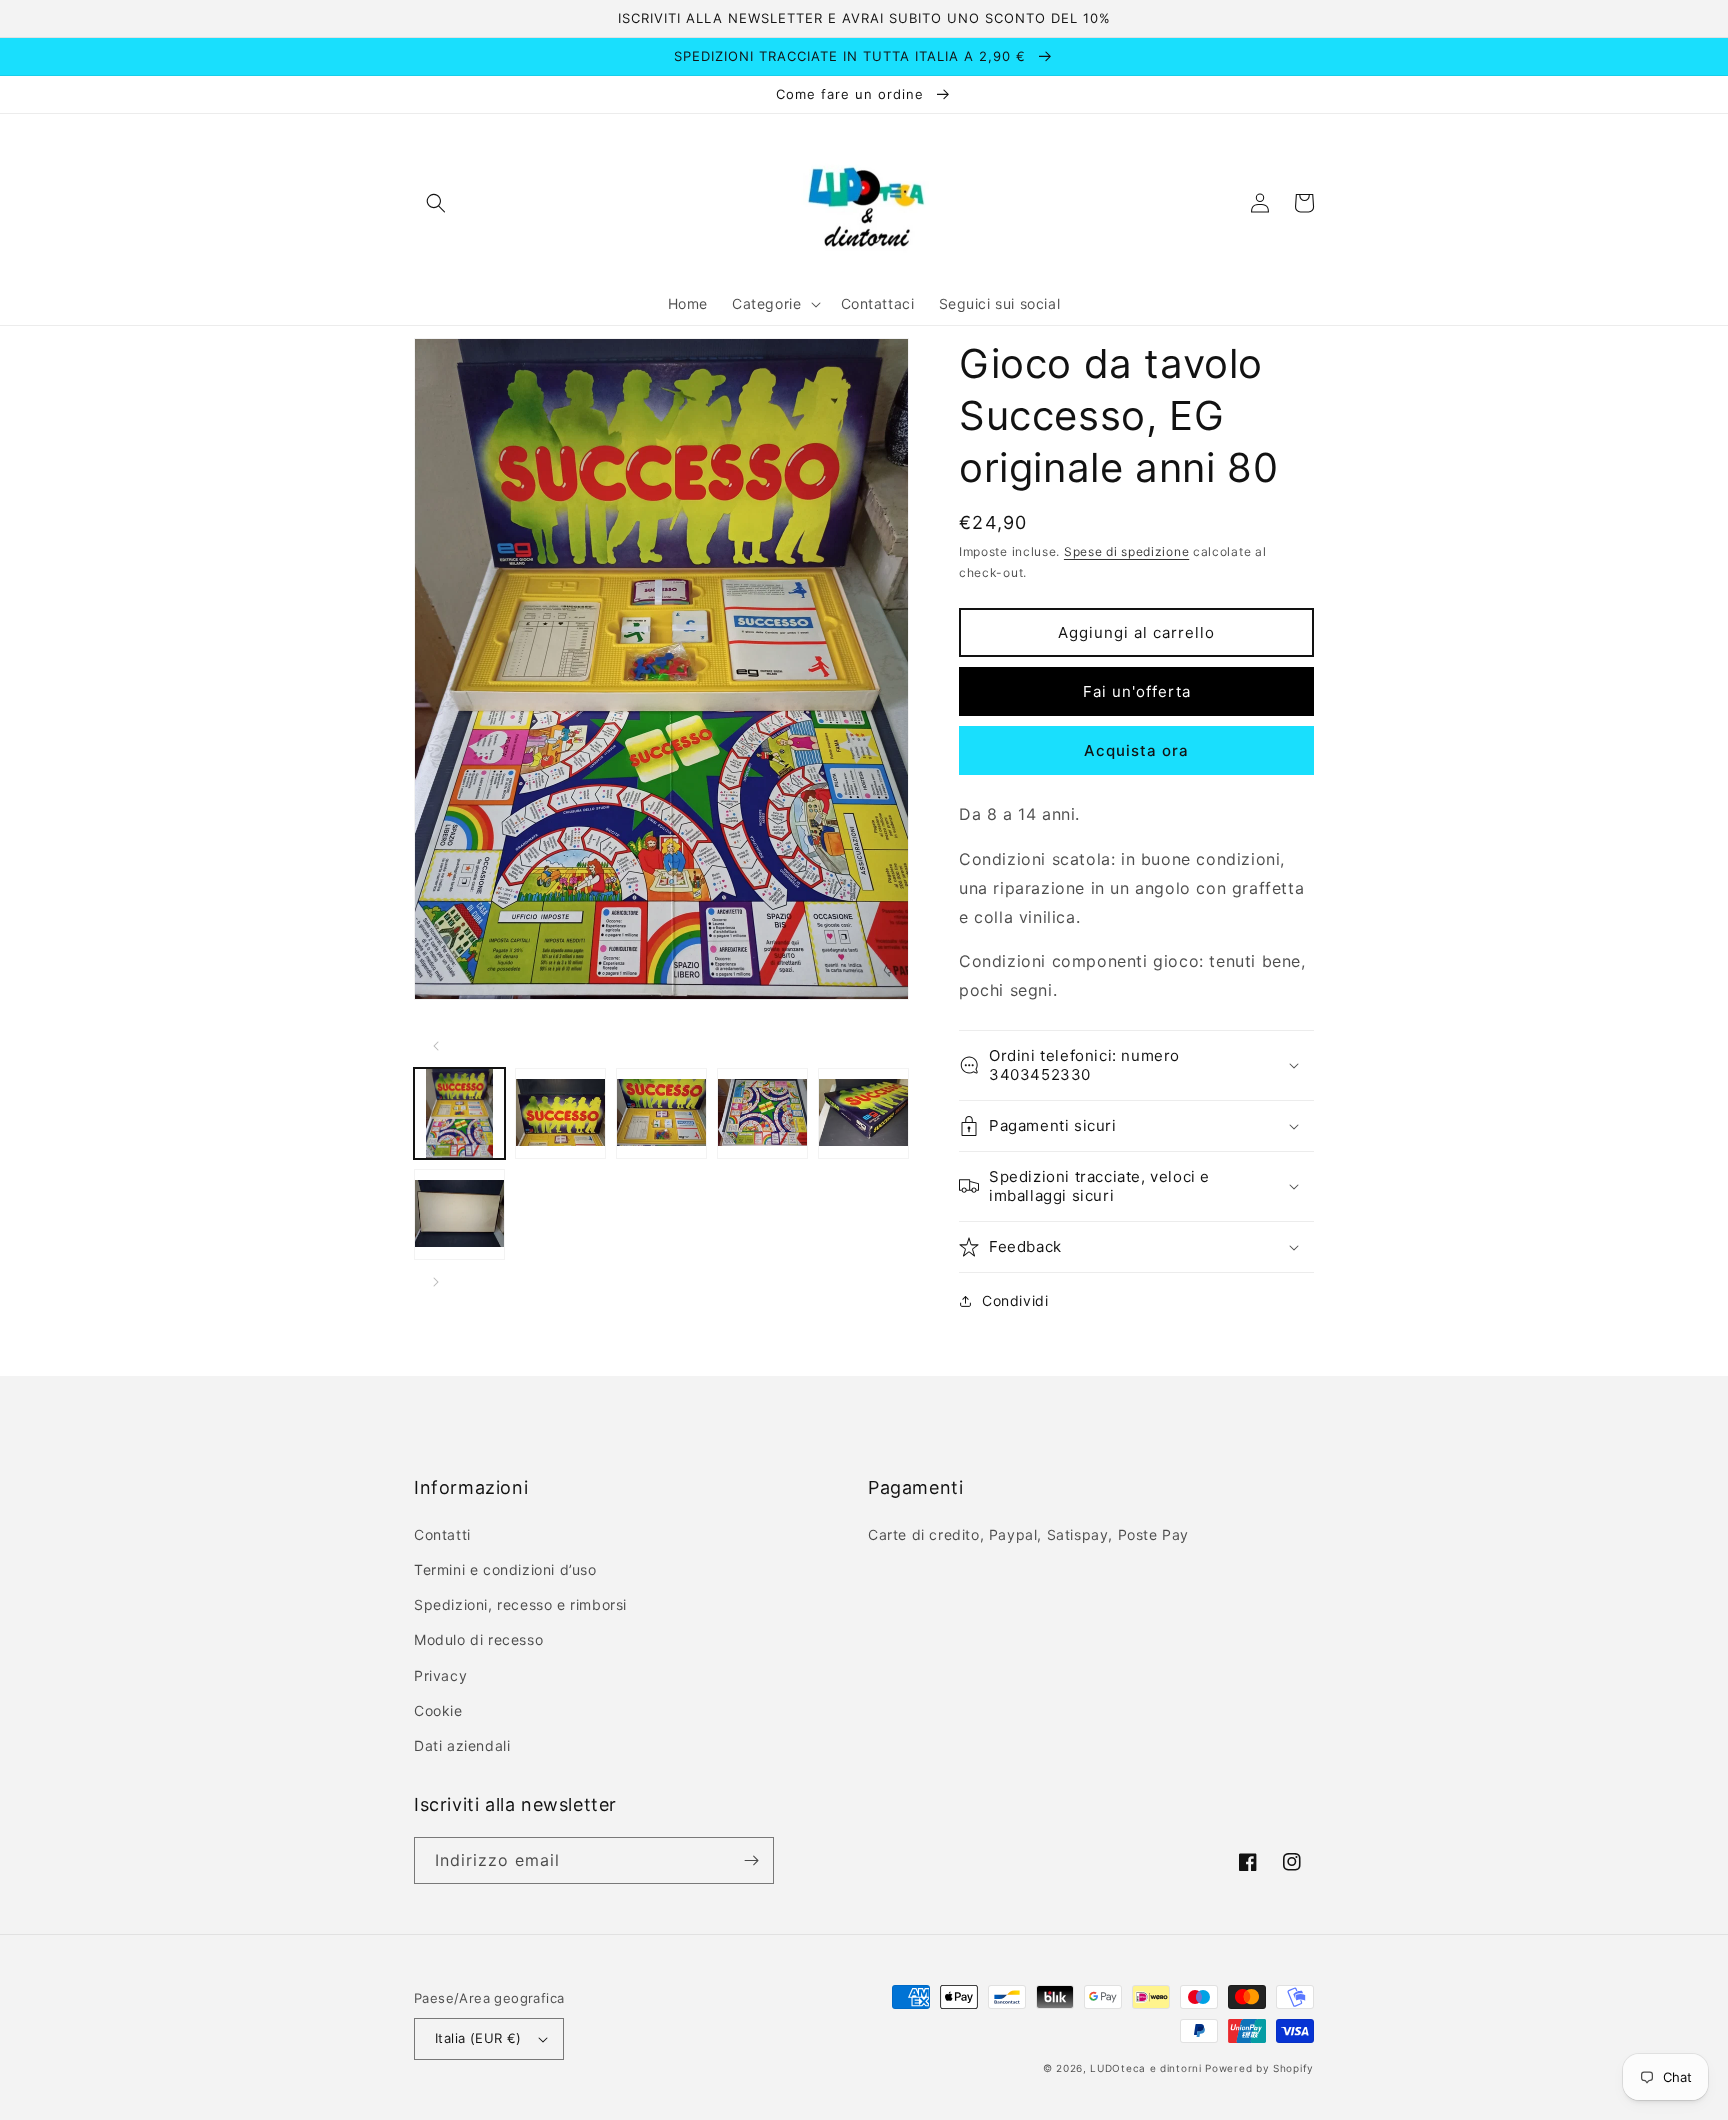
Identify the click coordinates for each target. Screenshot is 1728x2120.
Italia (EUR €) (478, 2038)
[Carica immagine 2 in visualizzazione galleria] (560, 1113)
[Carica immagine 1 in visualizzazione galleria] (459, 1113)
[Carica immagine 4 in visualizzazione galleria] (762, 1113)
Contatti (442, 1534)
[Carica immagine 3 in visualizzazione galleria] (661, 1113)
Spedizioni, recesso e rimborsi (520, 1604)
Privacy (440, 1675)
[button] (436, 203)
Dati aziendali (462, 1745)
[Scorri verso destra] (436, 1282)
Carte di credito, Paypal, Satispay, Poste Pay (1028, 1534)
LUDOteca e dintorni (1145, 2068)
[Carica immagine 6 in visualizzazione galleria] (459, 1214)
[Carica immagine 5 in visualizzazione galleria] (863, 1113)
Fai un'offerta (1137, 691)
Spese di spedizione (1126, 551)
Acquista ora (1136, 750)
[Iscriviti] (751, 1860)
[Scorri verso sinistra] (436, 1046)
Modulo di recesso (478, 1639)
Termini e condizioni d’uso (505, 1569)
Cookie (438, 1710)
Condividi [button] (1015, 1300)
